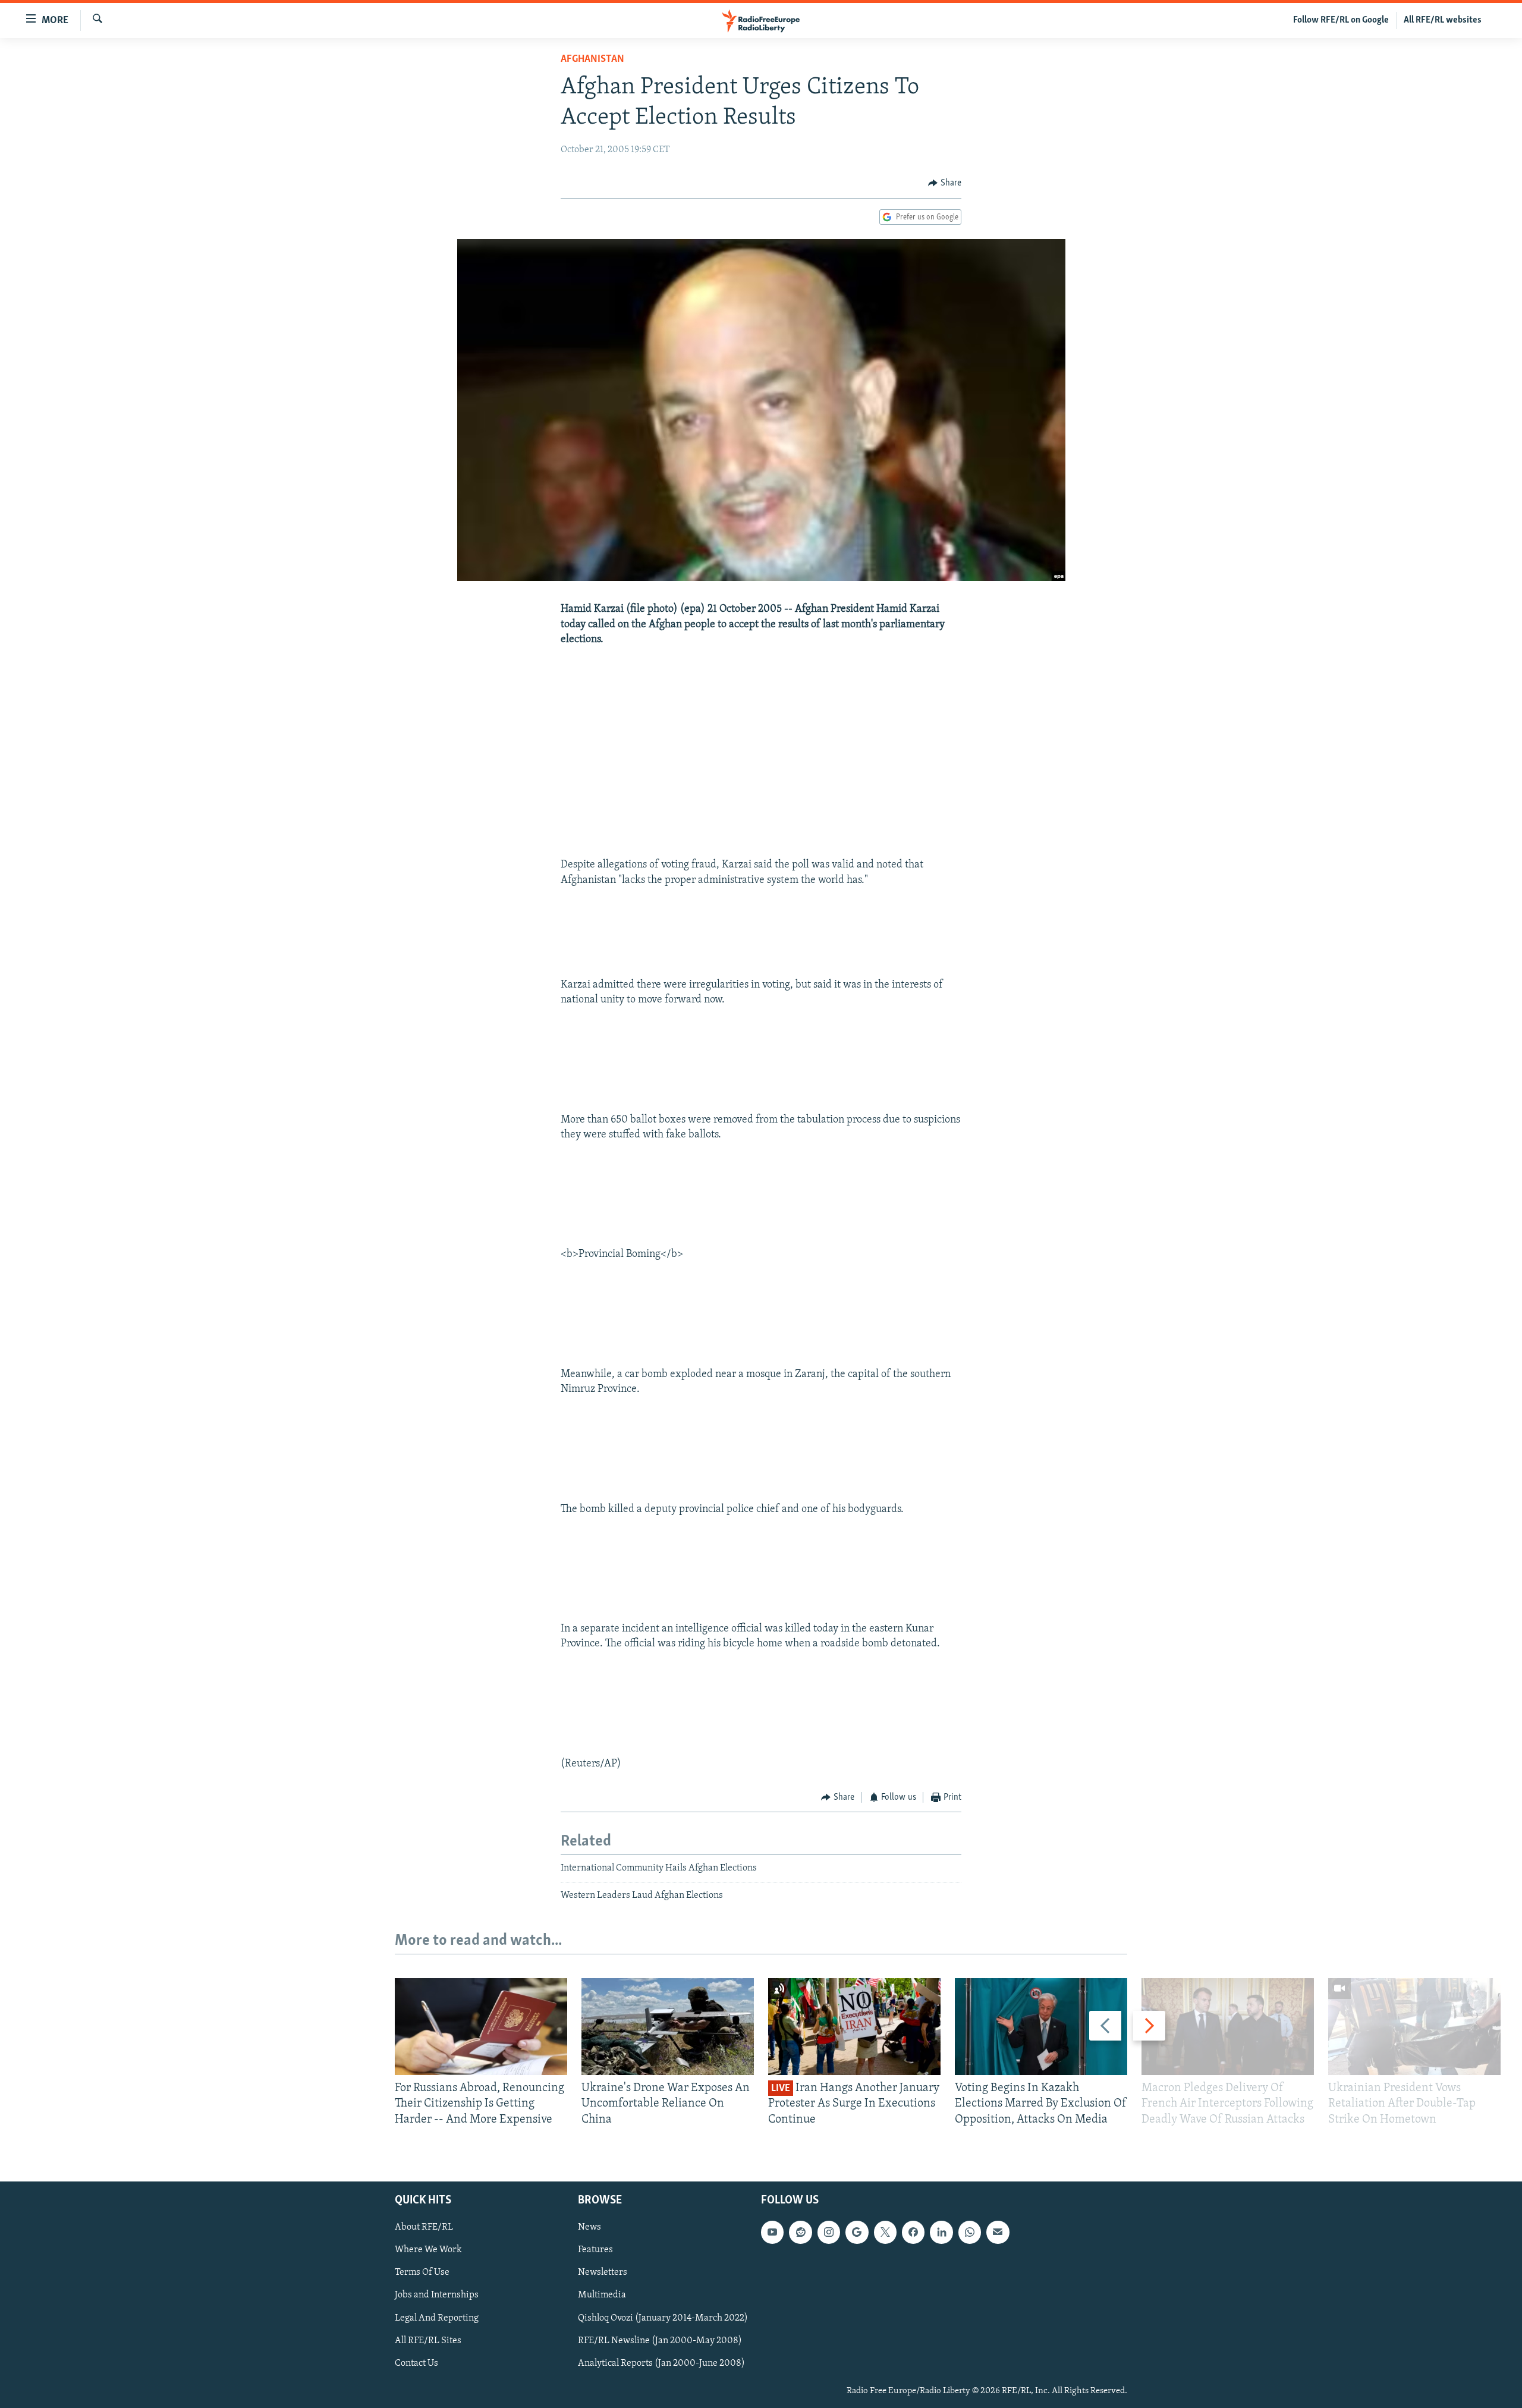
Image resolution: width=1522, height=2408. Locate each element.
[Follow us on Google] (857, 2232)
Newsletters (603, 2272)
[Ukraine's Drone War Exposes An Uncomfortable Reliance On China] (668, 2027)
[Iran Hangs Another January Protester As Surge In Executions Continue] (854, 2027)
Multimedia (602, 2295)
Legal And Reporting (437, 2318)
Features (595, 2250)
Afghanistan (592, 59)
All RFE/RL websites (1443, 20)
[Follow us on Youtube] (772, 2232)
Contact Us (416, 2363)
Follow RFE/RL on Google (1341, 20)
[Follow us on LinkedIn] (941, 2232)
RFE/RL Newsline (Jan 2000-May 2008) (660, 2341)
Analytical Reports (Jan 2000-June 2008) (661, 2363)
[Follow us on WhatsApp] (970, 2232)
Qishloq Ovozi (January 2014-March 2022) (663, 2318)
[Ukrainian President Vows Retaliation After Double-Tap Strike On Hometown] (1414, 2027)
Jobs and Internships (437, 2295)
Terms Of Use (422, 2272)
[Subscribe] (998, 2232)
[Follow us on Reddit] (800, 2232)
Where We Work (428, 2250)
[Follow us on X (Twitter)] (885, 2232)
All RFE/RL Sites (428, 2341)
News (589, 2227)
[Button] (945, 183)
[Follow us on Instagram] (829, 2232)
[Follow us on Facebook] (913, 2232)
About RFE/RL (424, 2227)
